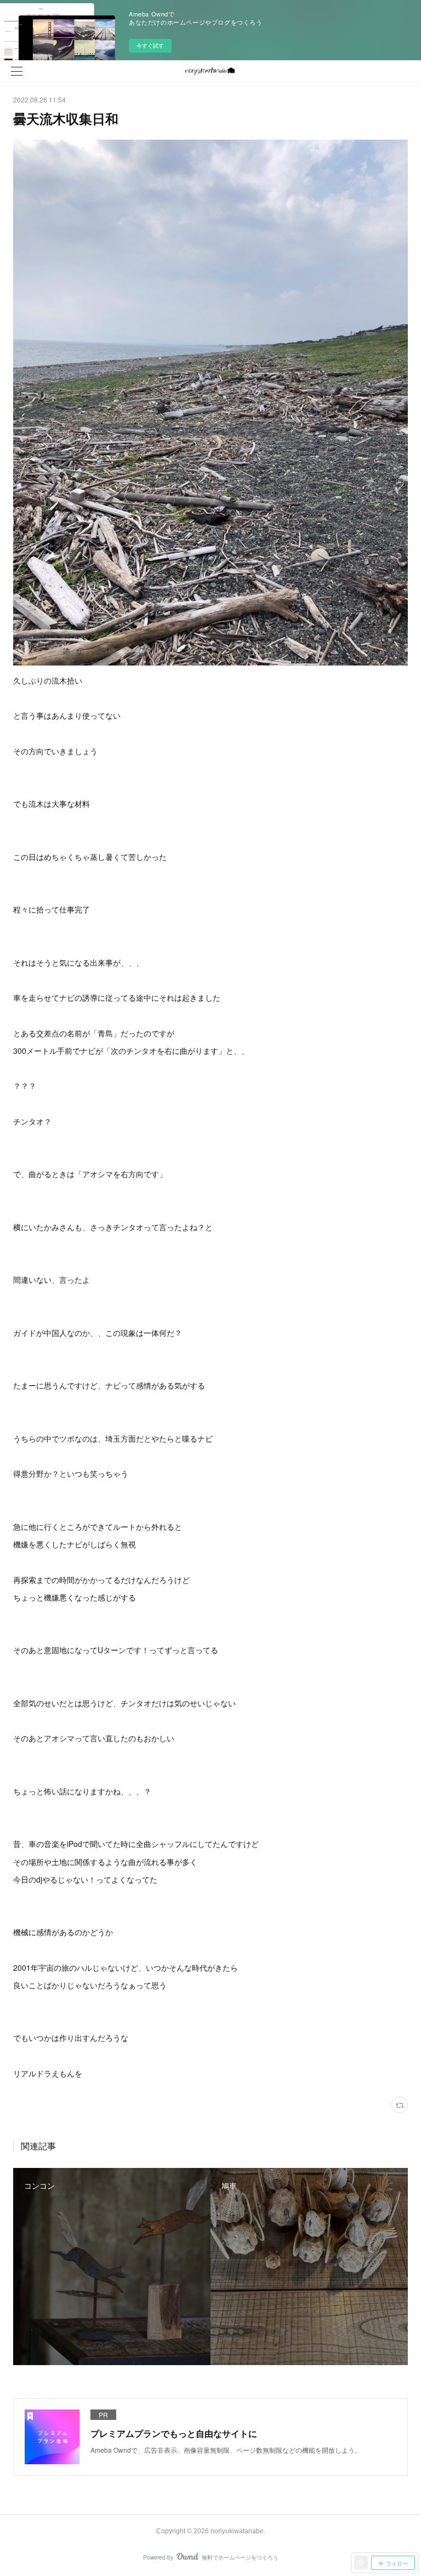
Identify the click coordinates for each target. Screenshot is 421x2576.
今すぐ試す (150, 45)
